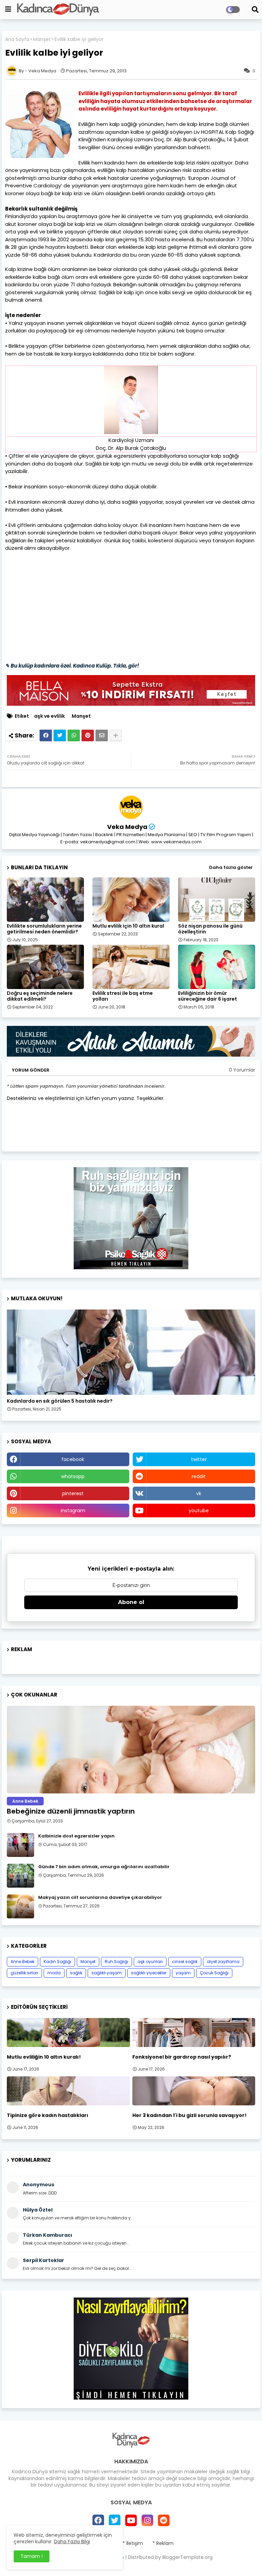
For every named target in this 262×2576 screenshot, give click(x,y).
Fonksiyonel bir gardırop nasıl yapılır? (182, 2057)
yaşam (183, 1973)
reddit (199, 1476)
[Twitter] (60, 735)
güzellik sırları (24, 1973)
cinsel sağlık (185, 1962)
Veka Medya (127, 827)
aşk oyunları (150, 1962)
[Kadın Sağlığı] (131, 1352)
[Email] (102, 735)
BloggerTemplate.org (187, 2557)
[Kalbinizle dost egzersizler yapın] (20, 1845)
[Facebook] (46, 735)
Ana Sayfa (17, 39)
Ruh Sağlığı (117, 1962)
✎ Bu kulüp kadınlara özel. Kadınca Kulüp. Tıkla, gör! (72, 666)
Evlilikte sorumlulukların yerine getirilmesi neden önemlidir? (44, 929)
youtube (199, 1511)
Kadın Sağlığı (57, 1962)
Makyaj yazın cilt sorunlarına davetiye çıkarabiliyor (100, 1898)
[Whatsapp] (74, 735)
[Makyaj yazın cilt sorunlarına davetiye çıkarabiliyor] (20, 1906)
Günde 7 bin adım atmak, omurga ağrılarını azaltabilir (104, 1867)
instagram (73, 1511)
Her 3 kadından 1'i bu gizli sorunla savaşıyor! (190, 2115)
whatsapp (73, 1476)
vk (199, 1493)
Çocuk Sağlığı (214, 1973)
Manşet (42, 39)
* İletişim (133, 2543)
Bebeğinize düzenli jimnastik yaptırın (71, 1811)
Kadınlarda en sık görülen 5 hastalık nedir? (60, 1401)
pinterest (73, 1493)
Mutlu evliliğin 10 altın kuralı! (44, 2057)
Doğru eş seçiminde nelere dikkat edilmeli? (40, 996)
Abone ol (131, 1602)
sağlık (76, 1973)
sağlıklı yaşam (107, 1973)
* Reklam (163, 2543)
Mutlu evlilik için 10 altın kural (128, 926)
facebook (73, 1459)
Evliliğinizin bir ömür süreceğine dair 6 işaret (208, 996)
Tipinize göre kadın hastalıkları (48, 2115)
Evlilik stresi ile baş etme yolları (123, 996)
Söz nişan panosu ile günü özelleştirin (210, 929)
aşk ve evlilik (49, 716)
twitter (199, 1459)
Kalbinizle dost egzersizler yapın (76, 1836)
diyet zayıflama (223, 1962)
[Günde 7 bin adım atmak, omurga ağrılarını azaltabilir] (20, 1876)
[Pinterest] (88, 735)
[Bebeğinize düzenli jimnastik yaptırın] (131, 1750)
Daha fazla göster (231, 867)
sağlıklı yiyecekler (149, 1973)
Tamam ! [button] (32, 2556)
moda (54, 1973)
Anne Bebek (23, 1962)
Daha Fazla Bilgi (72, 2542)
